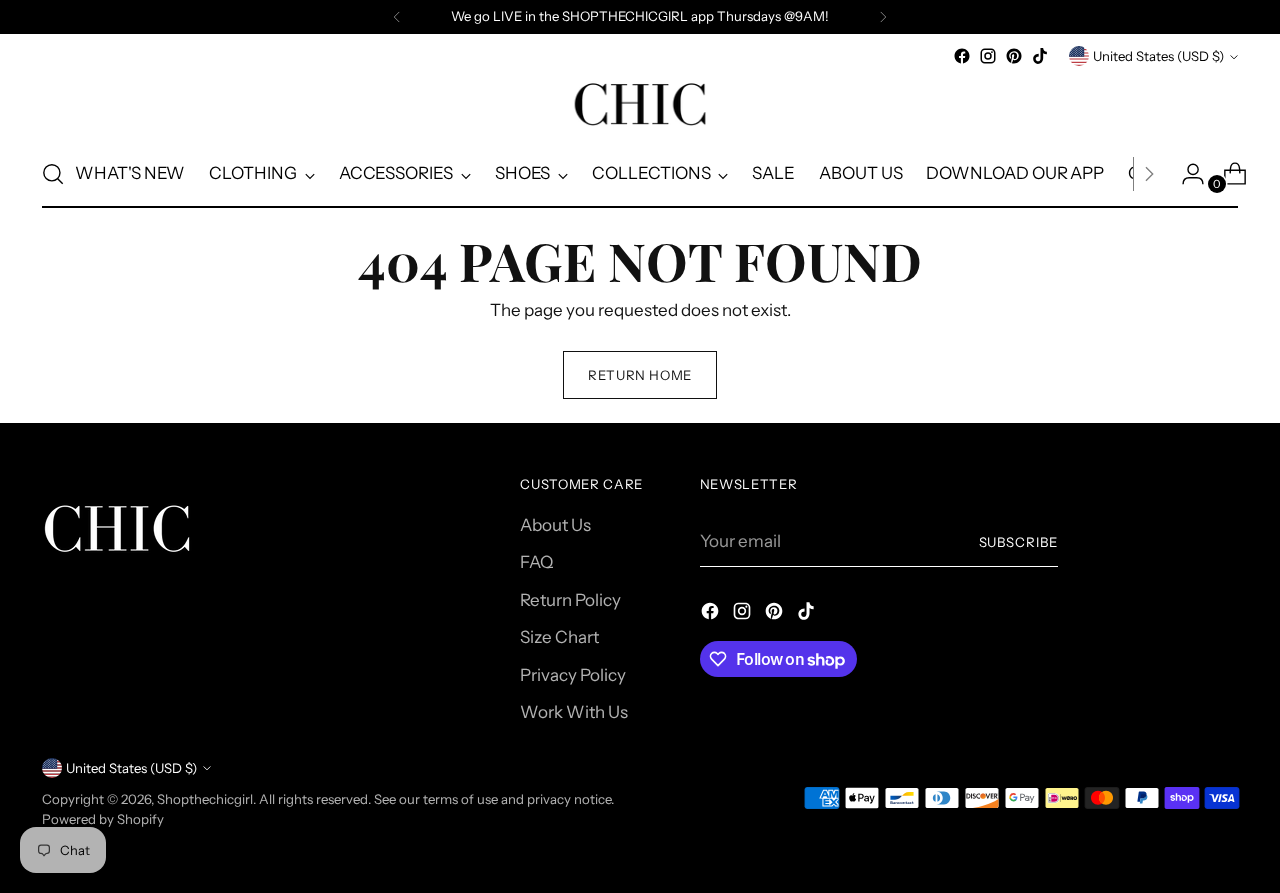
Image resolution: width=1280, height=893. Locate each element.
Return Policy (570, 600)
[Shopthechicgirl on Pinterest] (1014, 56)
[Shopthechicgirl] (640, 105)
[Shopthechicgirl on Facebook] (962, 56)
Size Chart (559, 637)
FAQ (536, 562)
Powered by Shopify (103, 819)
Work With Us (574, 712)
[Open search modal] (53, 174)
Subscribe (1019, 542)
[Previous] (397, 17)
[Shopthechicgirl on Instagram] (988, 56)
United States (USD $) (1158, 56)
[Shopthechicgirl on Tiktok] (1040, 56)
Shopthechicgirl (205, 799)
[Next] (883, 17)
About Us (555, 525)
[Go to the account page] (1185, 174)
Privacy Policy (573, 675)
